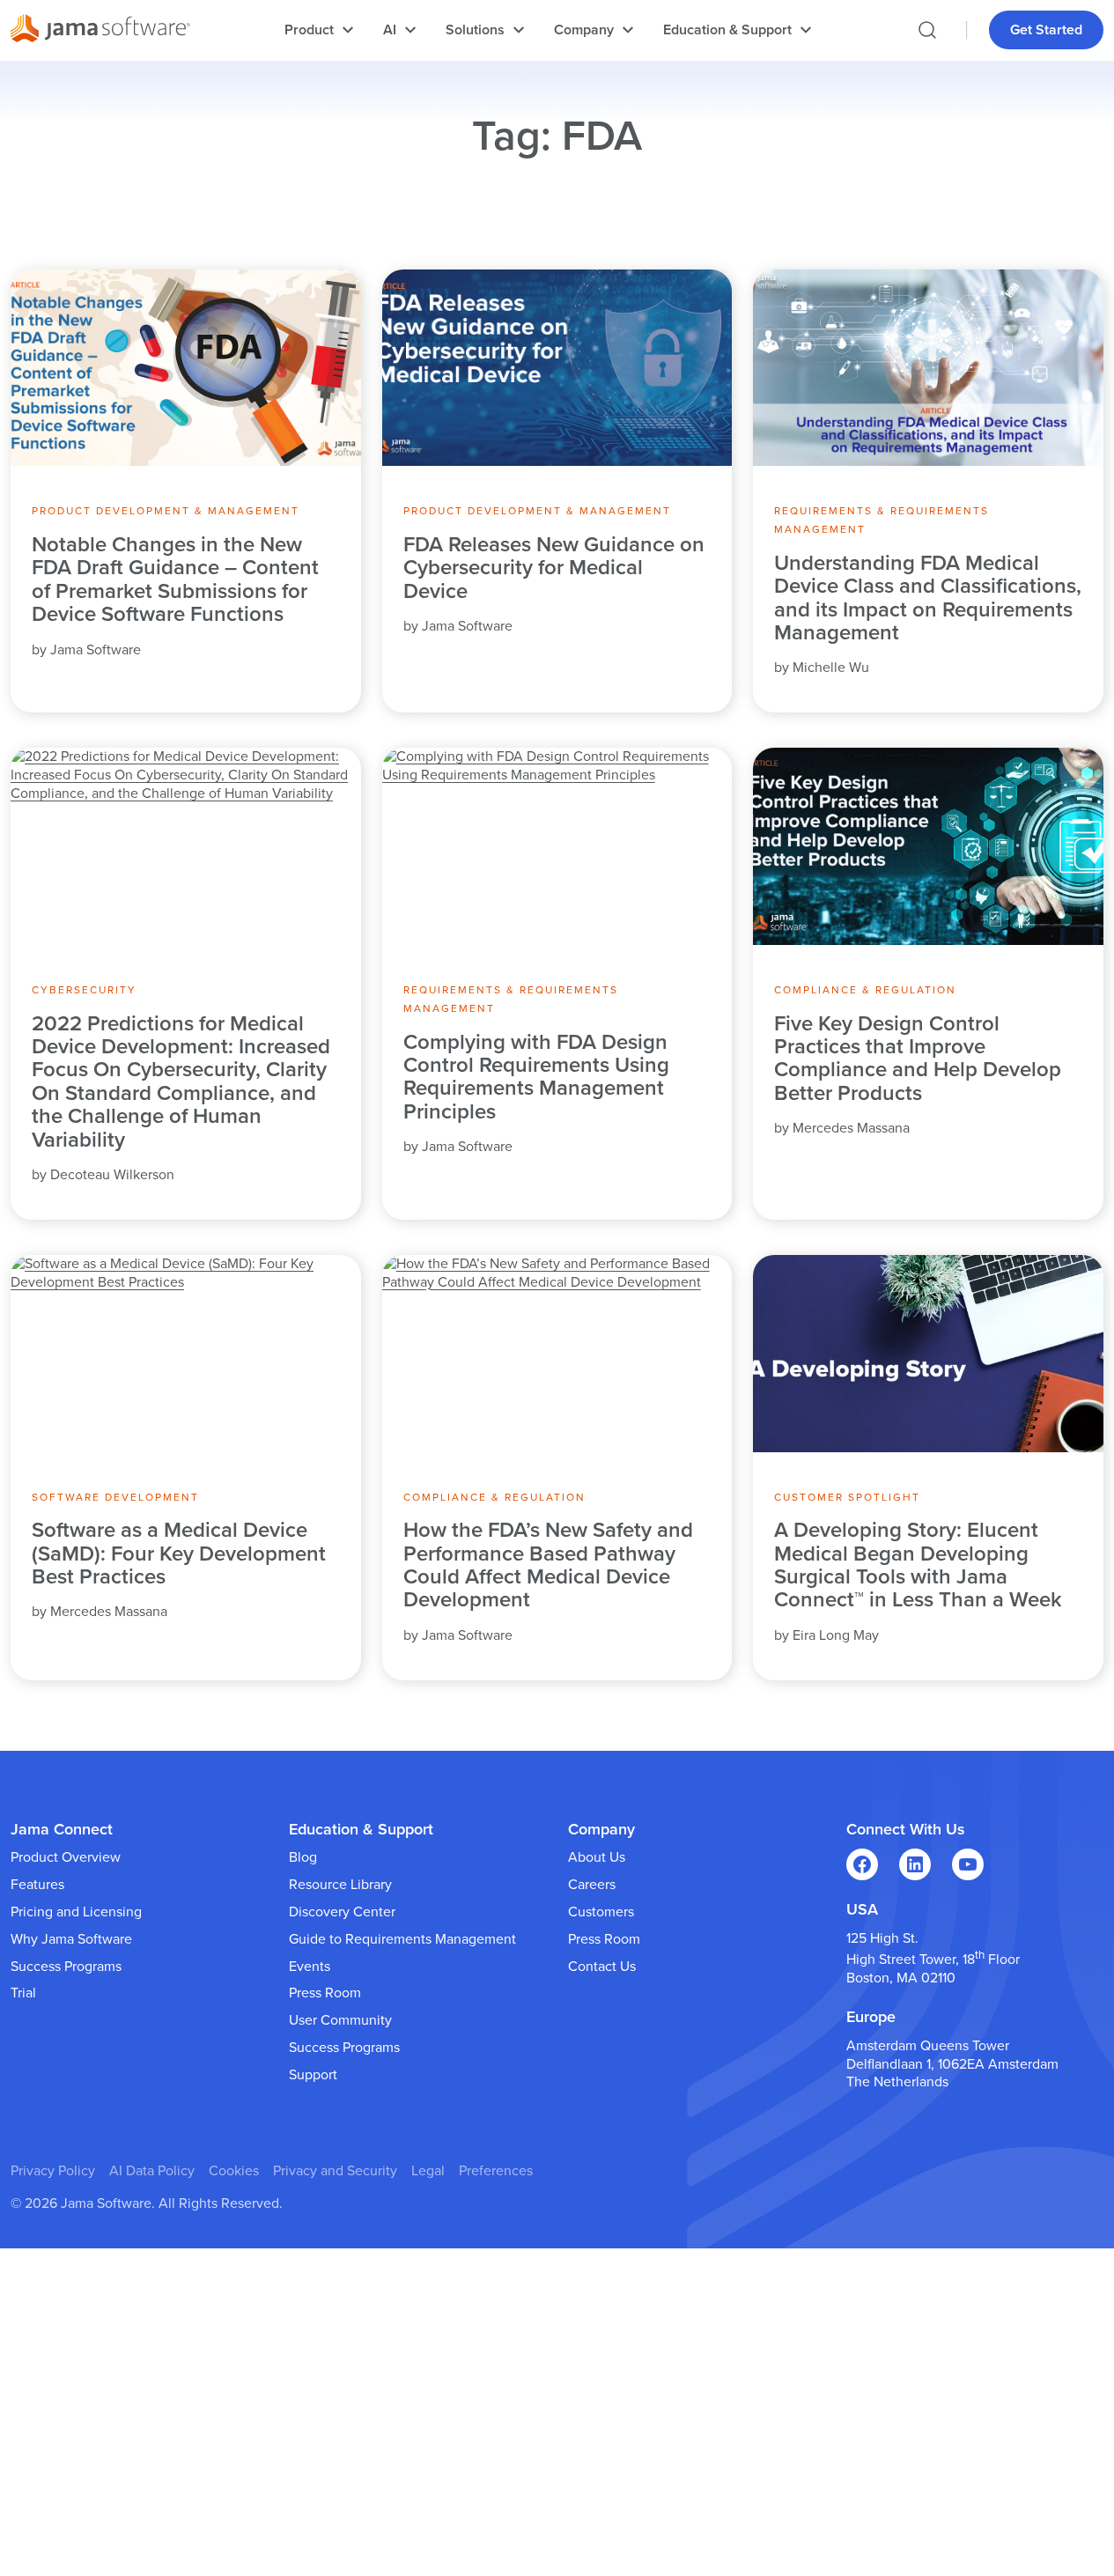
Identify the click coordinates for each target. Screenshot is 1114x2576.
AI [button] (390, 30)
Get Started (1046, 30)
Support (313, 2075)
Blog (303, 1857)
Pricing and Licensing (76, 1912)
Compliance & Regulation (865, 990)
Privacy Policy (53, 2171)
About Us (597, 1857)
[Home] (100, 31)
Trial (23, 1993)
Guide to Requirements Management (402, 1939)
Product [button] (309, 30)
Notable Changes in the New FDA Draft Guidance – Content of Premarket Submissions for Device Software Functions (175, 580)
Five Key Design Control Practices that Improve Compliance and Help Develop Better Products (918, 1059)
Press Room (325, 1993)
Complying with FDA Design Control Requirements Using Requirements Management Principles (536, 1078)
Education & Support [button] (727, 30)
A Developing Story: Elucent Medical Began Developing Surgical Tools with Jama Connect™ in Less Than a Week (918, 1566)
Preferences (496, 2171)
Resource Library (340, 1885)
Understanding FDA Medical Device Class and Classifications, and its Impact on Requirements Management (928, 599)
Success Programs (66, 1967)
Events (310, 1967)
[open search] (927, 30)
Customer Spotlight (847, 1497)
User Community (340, 2020)
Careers (592, 1885)
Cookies (234, 2171)
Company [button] (584, 30)
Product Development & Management (166, 511)
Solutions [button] (475, 30)
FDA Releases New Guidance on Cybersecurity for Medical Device (554, 568)
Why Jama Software (71, 1939)
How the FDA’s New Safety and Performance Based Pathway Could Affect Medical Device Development (548, 1566)
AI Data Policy (152, 2171)
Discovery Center (342, 1912)
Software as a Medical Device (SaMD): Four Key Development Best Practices (179, 1554)
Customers (601, 1912)
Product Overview (66, 1857)
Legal (428, 2171)
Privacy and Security (335, 2171)
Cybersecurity (84, 990)
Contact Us (602, 1967)
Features (37, 1885)
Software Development (115, 1497)
